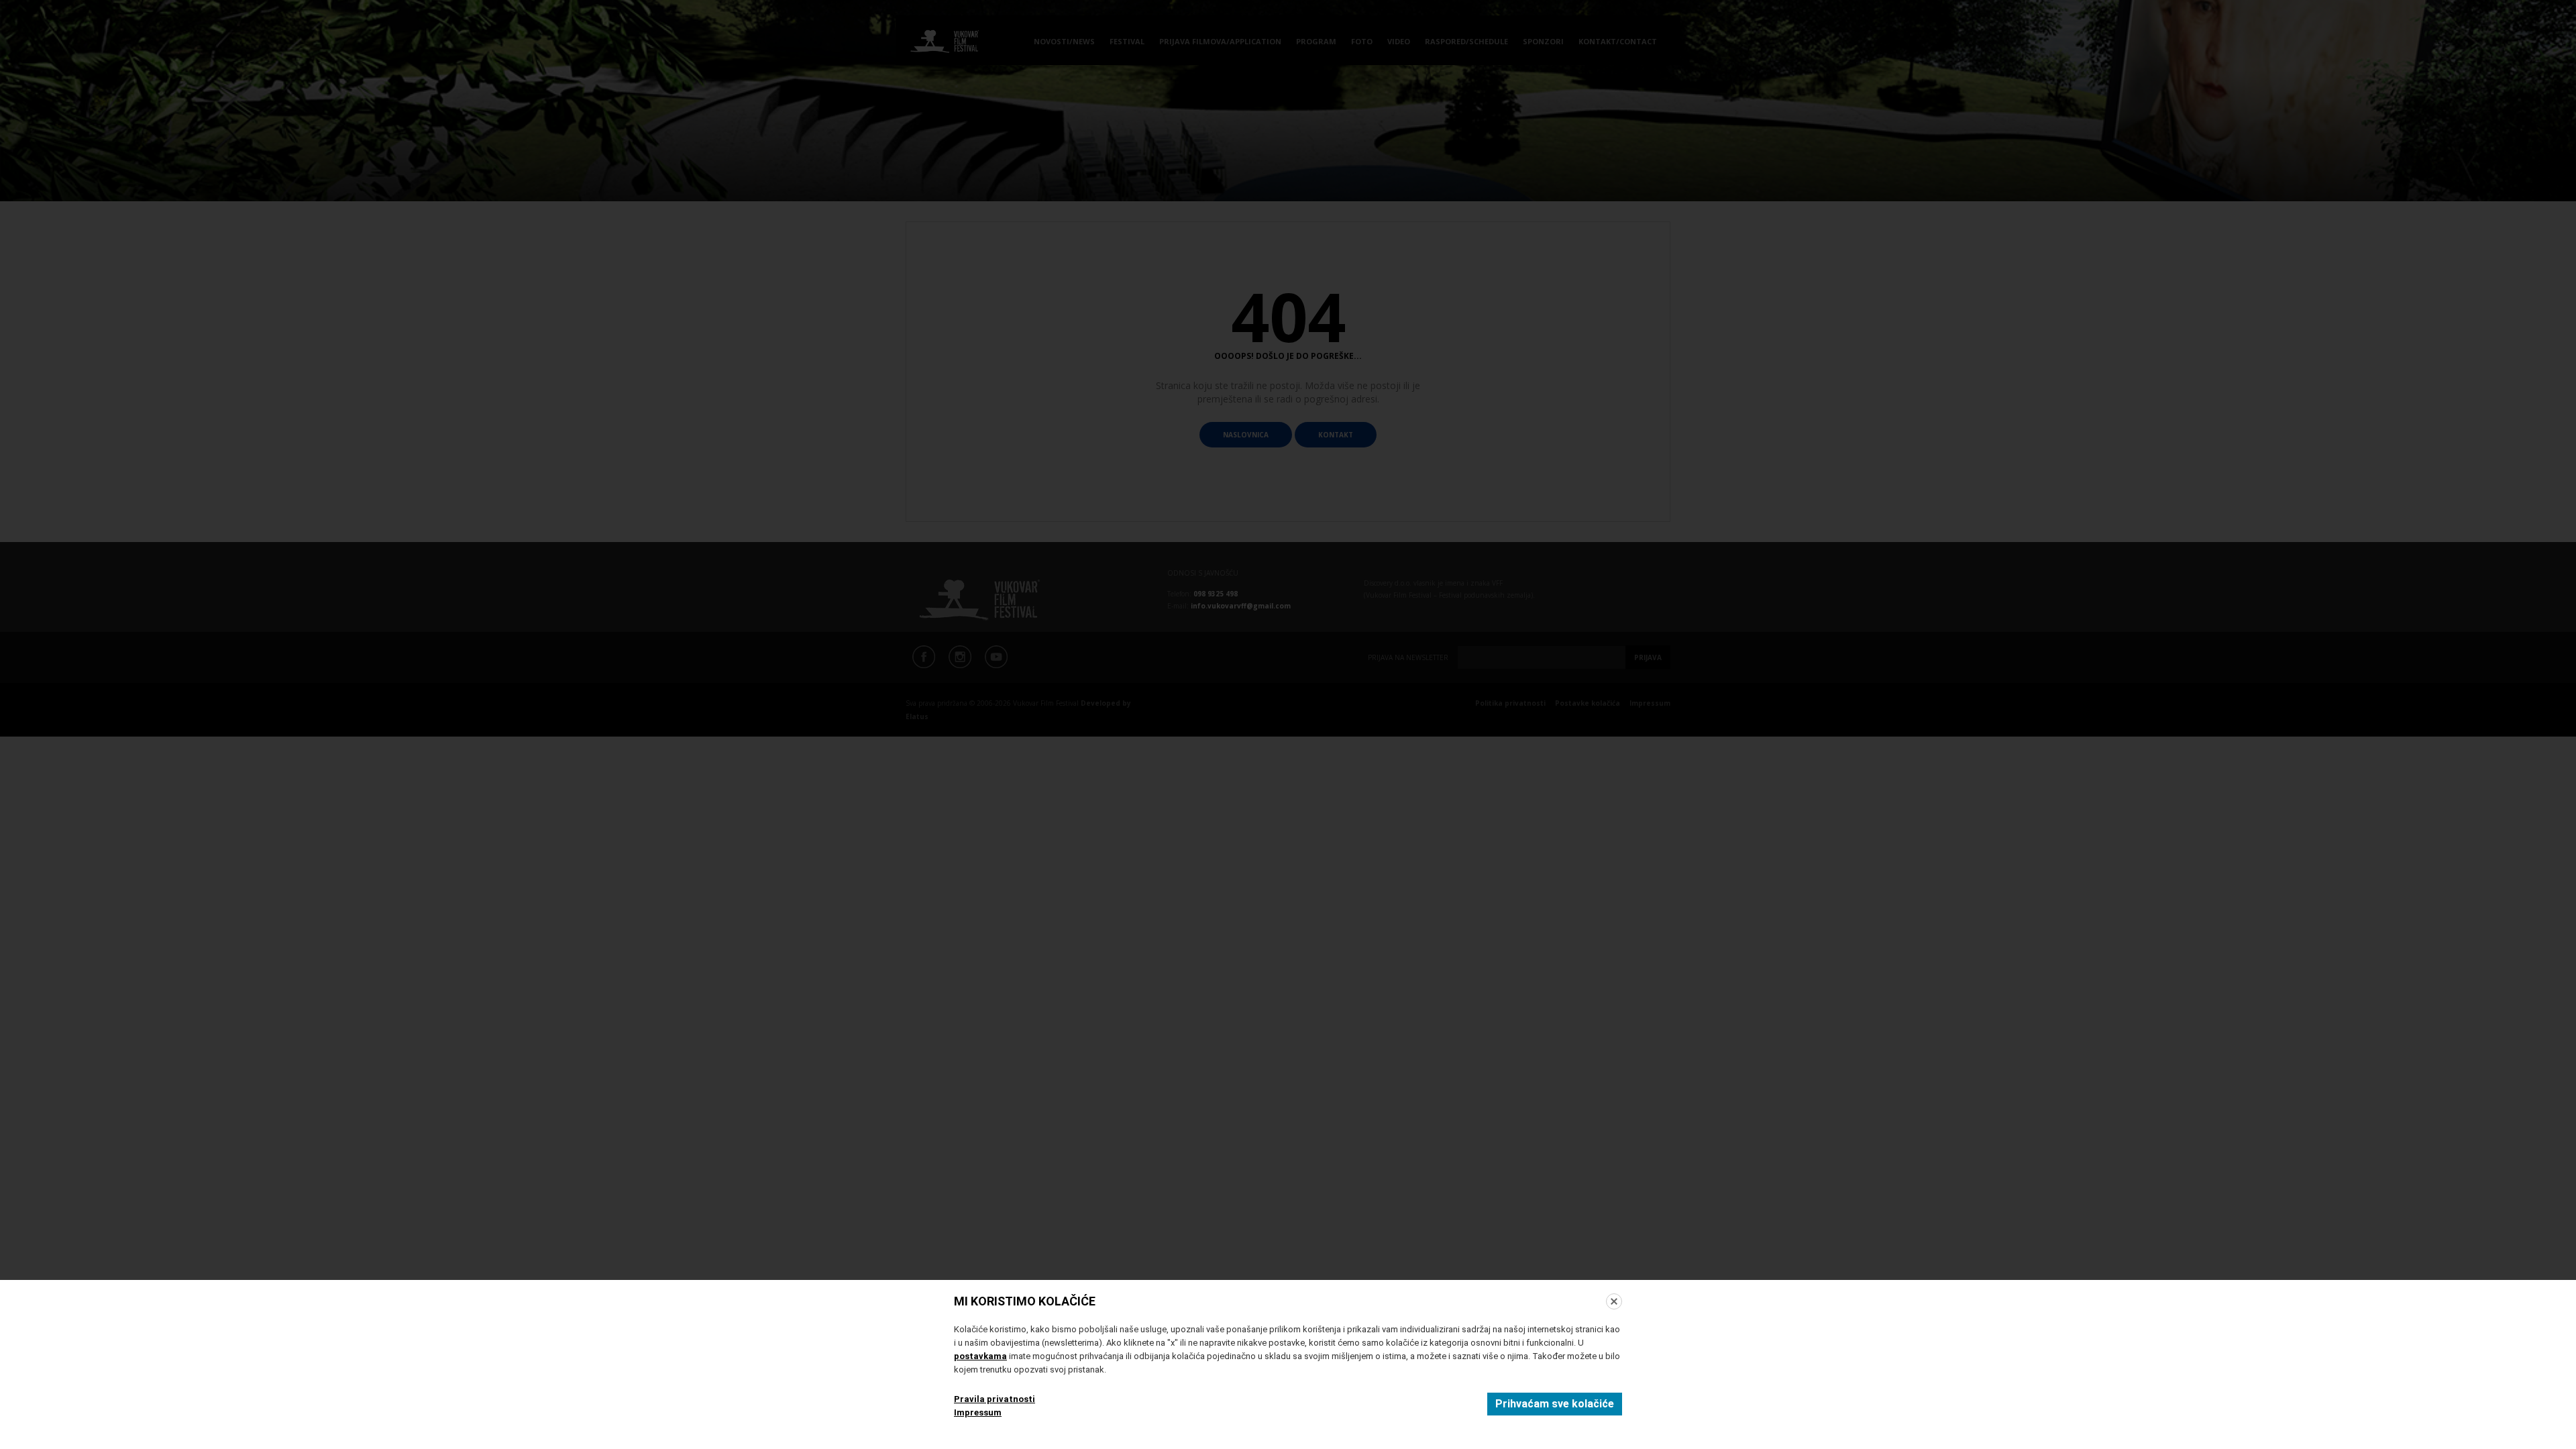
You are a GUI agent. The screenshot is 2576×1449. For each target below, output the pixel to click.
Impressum (978, 1412)
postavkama (980, 1356)
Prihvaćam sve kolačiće (1555, 1404)
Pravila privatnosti (995, 1399)
